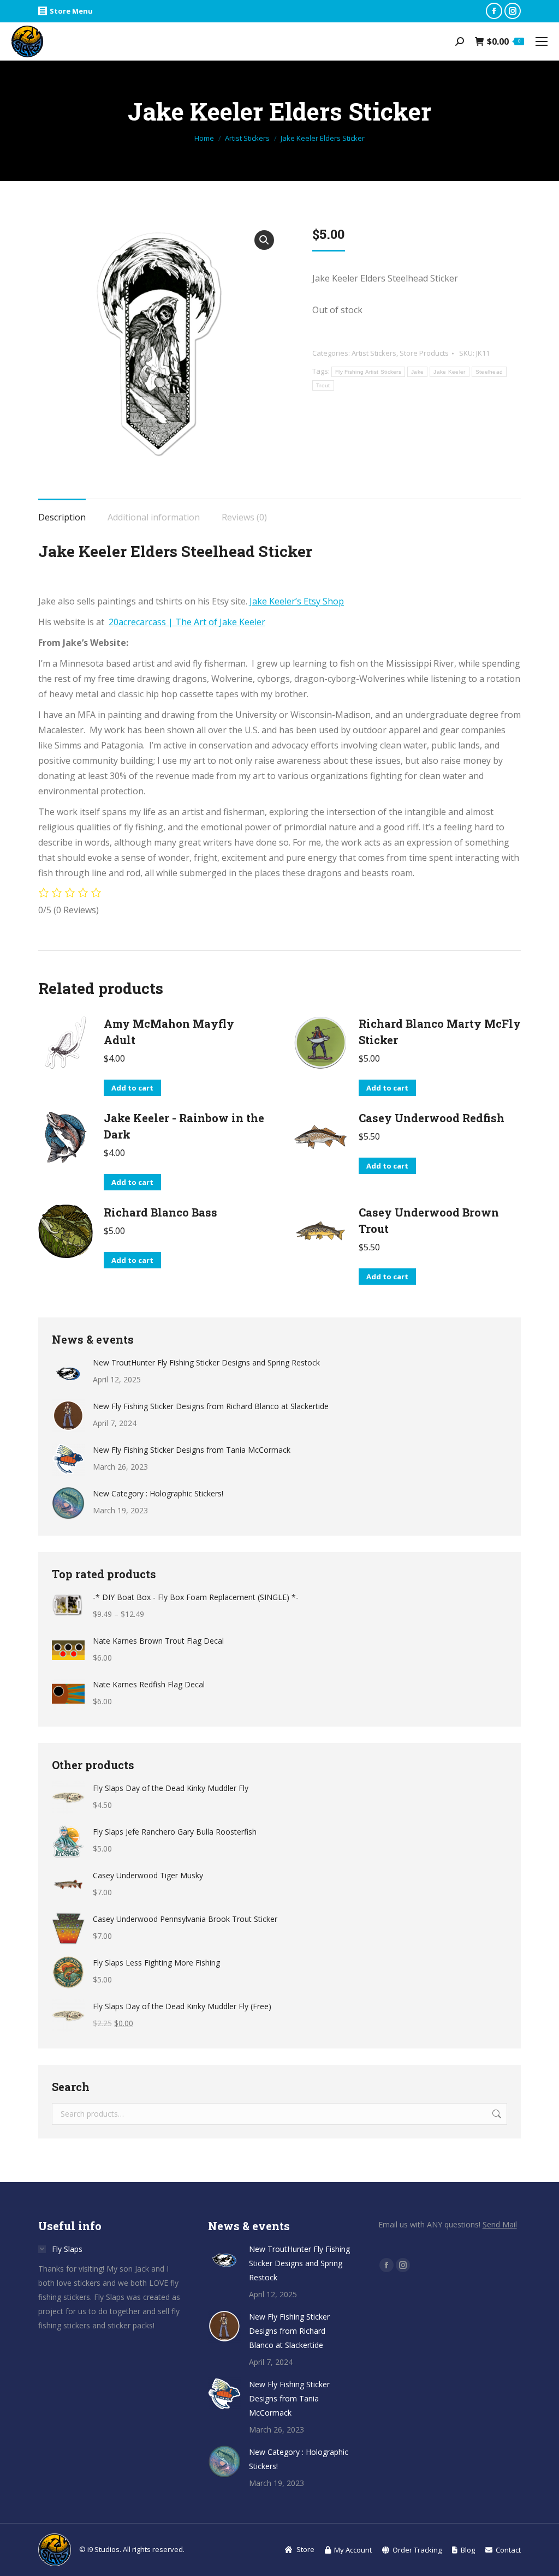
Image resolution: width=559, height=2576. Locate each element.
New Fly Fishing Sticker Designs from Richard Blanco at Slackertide (211, 1406)
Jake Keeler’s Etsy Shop (297, 601)
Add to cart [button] (132, 1088)
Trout (323, 385)
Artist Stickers (374, 353)
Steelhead (489, 372)
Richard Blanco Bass (160, 1212)
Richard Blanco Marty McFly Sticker (440, 1032)
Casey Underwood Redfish (432, 1118)
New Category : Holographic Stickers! (158, 1493)
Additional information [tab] (154, 517)
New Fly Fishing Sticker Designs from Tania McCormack (192, 1450)
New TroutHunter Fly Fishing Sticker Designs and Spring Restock (206, 1362)
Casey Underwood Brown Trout (429, 1220)
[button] (264, 240)
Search (496, 2114)
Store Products (424, 353)
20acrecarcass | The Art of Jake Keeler (187, 622)
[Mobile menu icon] (542, 41)
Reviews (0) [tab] (244, 517)
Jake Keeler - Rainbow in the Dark (184, 1126)
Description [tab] (62, 517)
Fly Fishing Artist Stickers (368, 372)
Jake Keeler (449, 372)
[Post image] (68, 1372)
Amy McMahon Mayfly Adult (169, 1032)
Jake (417, 372)
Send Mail (500, 2224)
